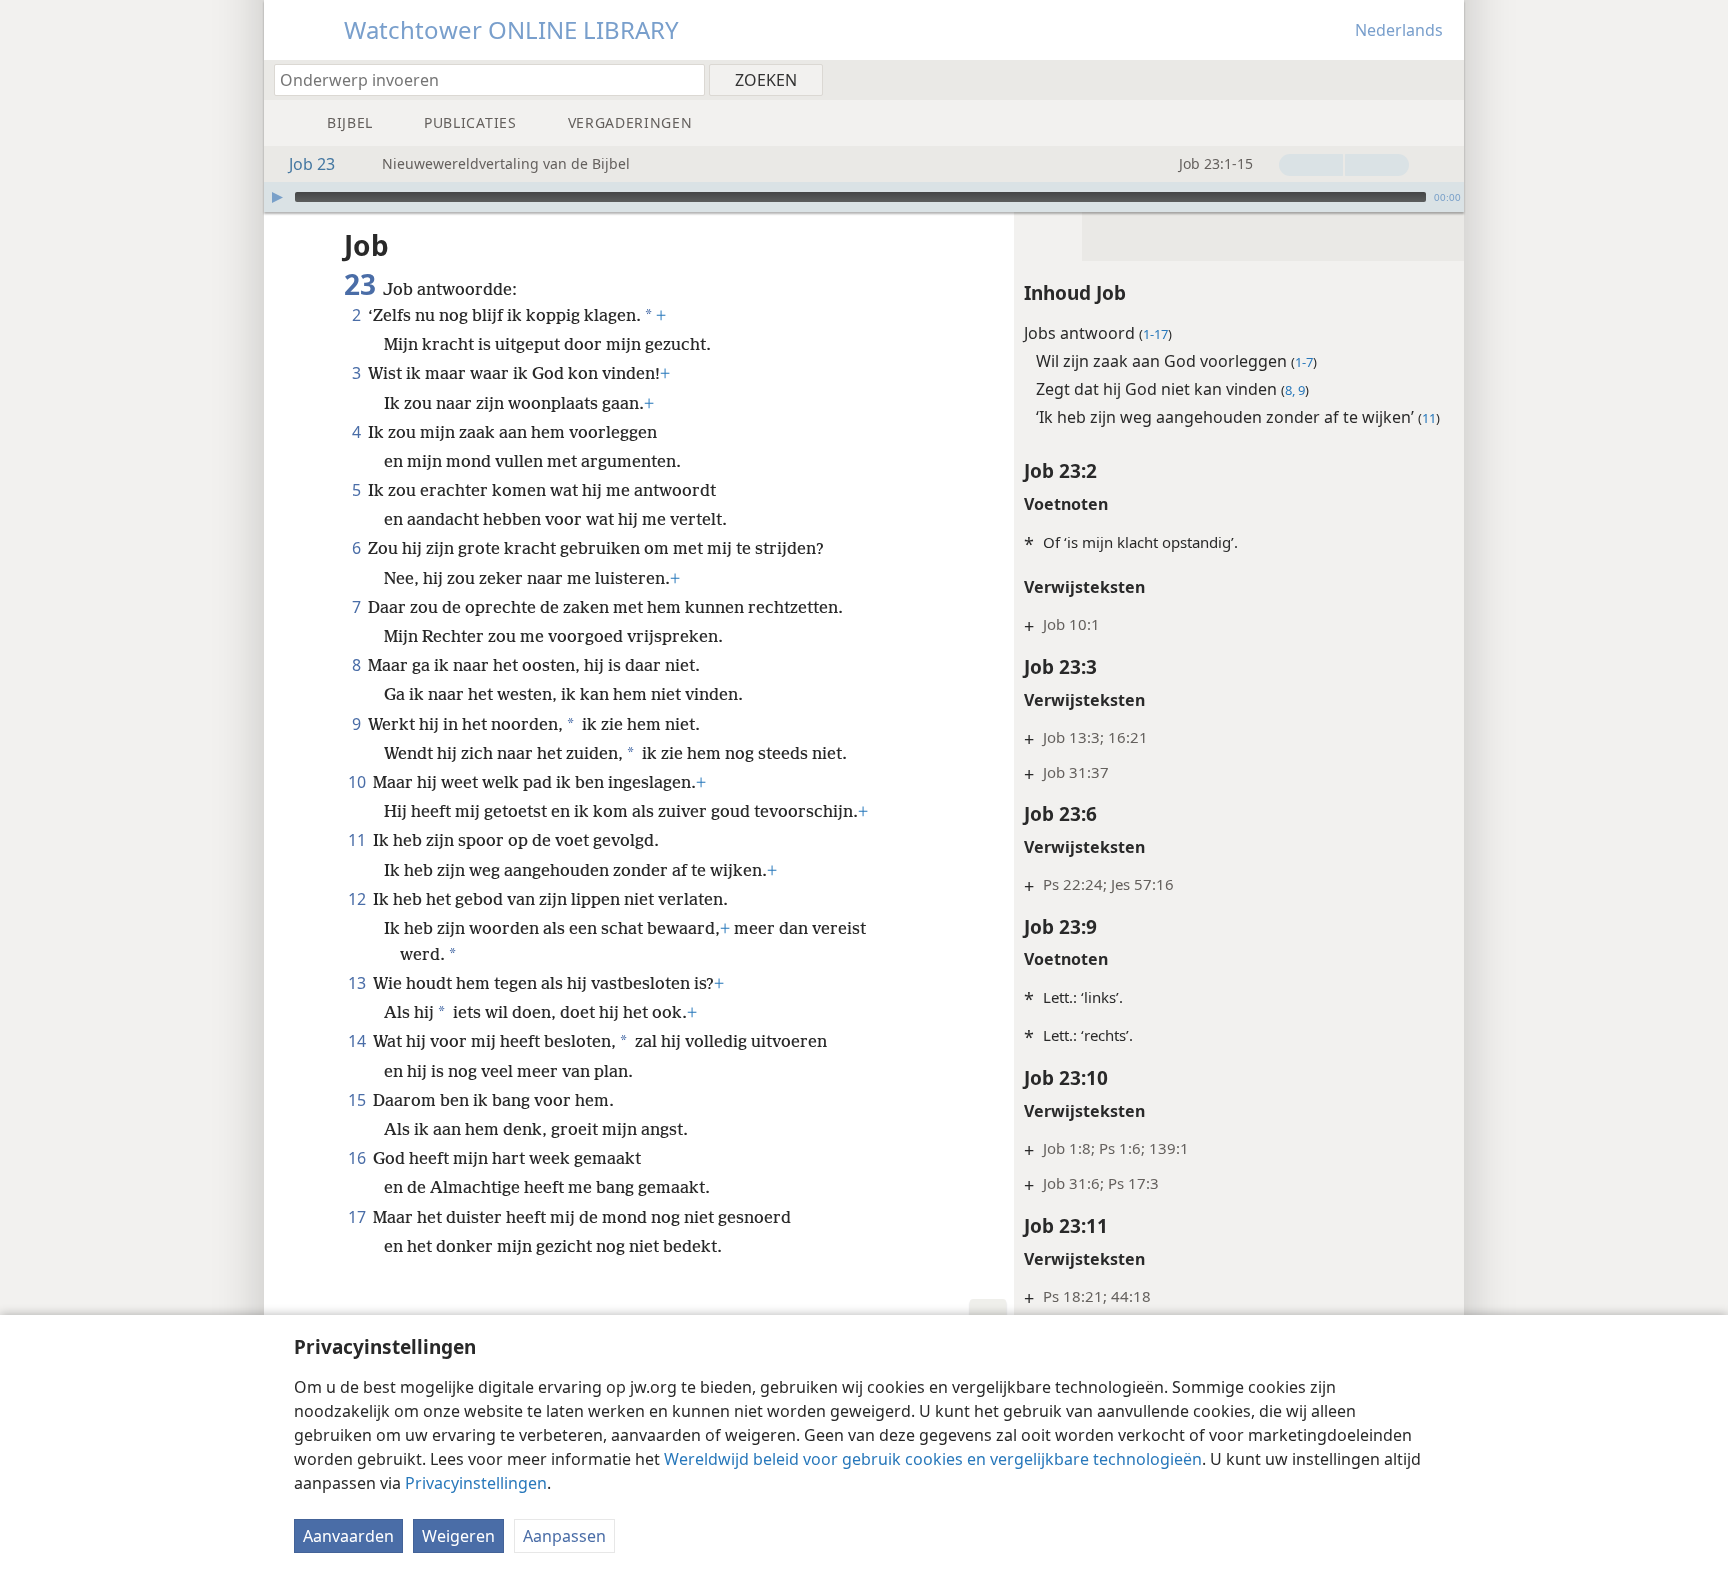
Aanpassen (564, 1536)
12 (358, 899)
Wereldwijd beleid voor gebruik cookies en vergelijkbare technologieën (933, 1459)
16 (358, 1158)
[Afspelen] (277, 197)
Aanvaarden (348, 1536)
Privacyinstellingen (476, 1483)
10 (358, 782)
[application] (864, 197)
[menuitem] (1441, 79)
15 (358, 1100)
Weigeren (458, 1536)
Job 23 (312, 164)
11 (358, 840)
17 (358, 1217)
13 (358, 983)
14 (358, 1041)
